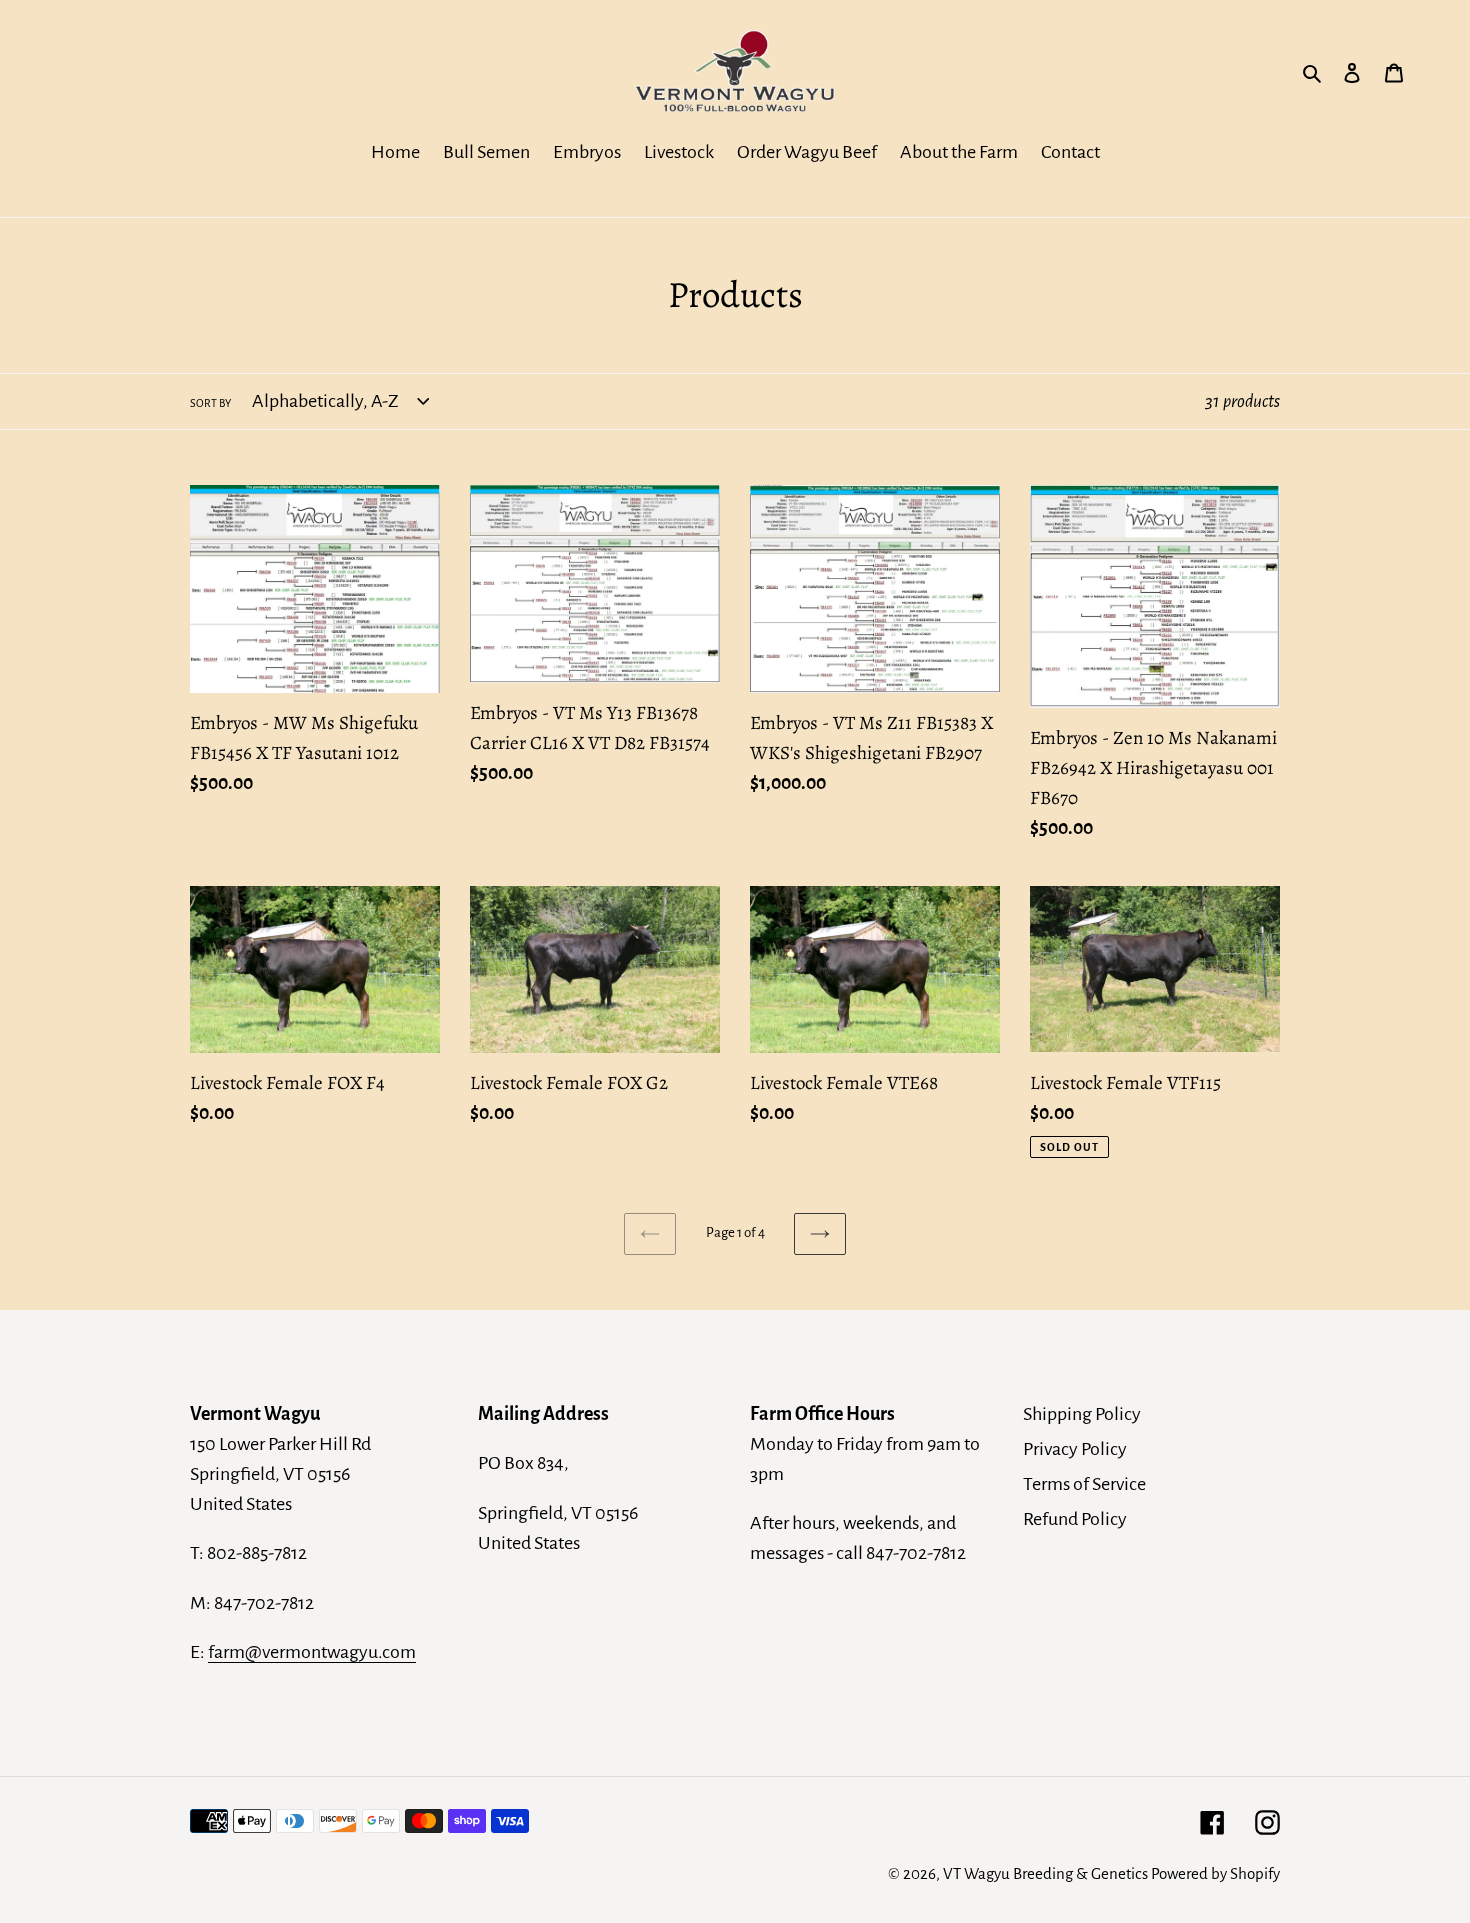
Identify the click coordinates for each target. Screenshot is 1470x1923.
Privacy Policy (1075, 1449)
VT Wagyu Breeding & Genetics (1045, 1873)
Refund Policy (1075, 1519)
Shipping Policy (1082, 1414)
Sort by (210, 403)
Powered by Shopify (1215, 1873)
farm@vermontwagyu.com (312, 1652)
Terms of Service (1084, 1484)
